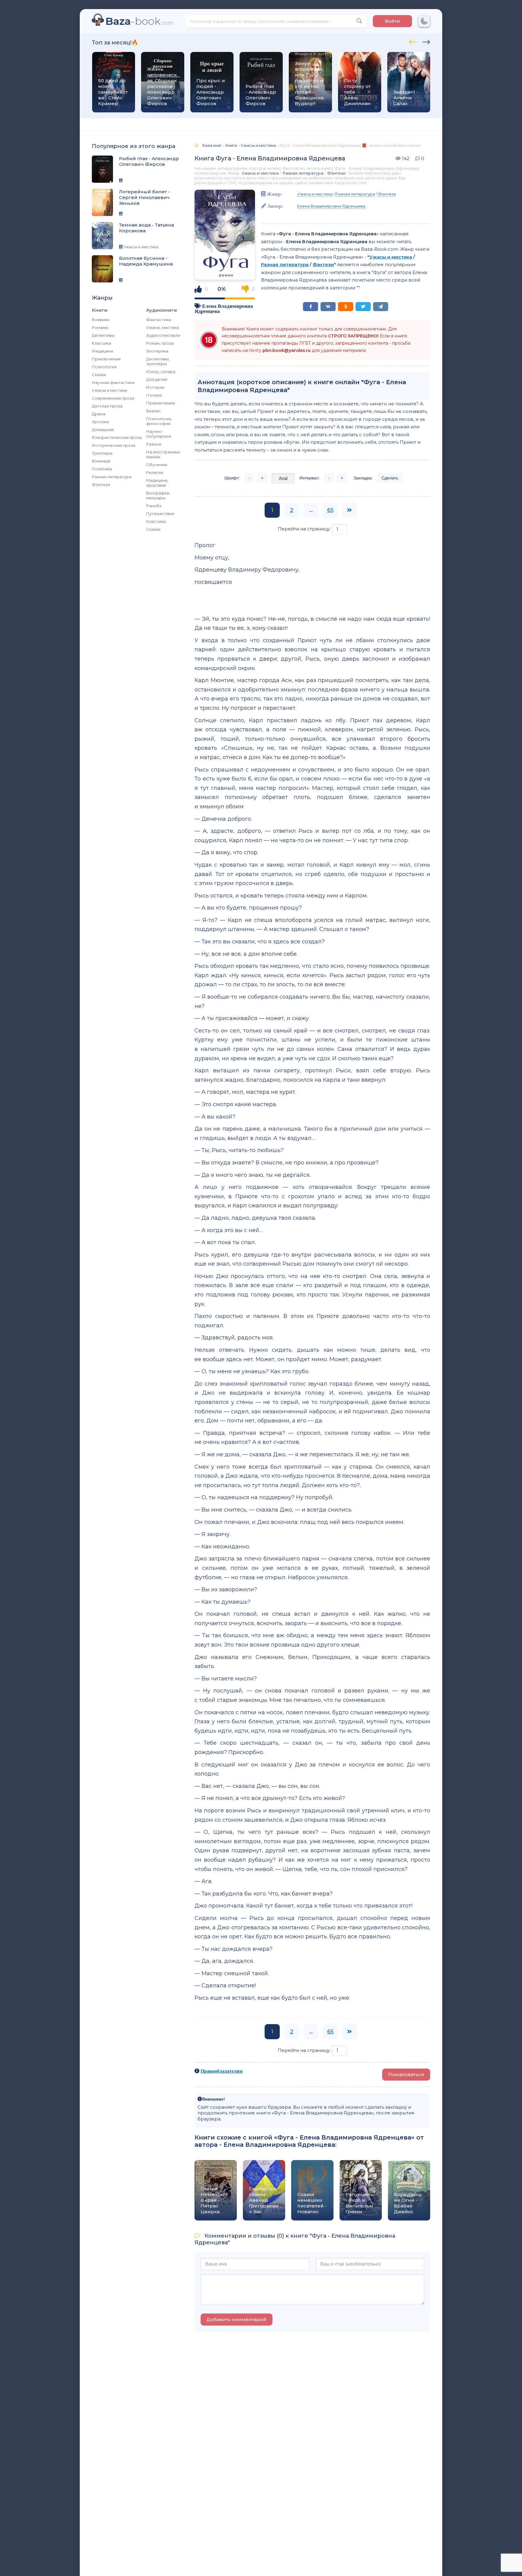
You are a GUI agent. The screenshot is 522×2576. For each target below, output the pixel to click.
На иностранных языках (163, 454)
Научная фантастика (113, 382)
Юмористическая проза (117, 437)
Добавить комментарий (237, 2319)
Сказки (99, 375)
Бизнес (154, 411)
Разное (154, 444)
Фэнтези (101, 485)
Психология (104, 367)
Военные (101, 461)
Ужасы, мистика (163, 327)
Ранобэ (154, 506)
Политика (102, 469)
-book (139, 21)
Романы (100, 327)
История (155, 387)
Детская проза (107, 406)
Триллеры (102, 453)
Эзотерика (157, 351)
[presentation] (413, 41)
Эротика (100, 422)
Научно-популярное (159, 434)
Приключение (106, 359)
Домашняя (103, 430)
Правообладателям (222, 2071)
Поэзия (154, 395)
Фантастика (159, 320)
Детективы (103, 335)
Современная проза (113, 398)
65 (330, 510)
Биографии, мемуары (158, 495)
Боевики (101, 320)
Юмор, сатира (161, 372)
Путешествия (160, 514)
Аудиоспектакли (163, 335)
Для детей (157, 379)
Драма (99, 414)
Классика (101, 343)
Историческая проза (114, 445)
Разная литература (112, 477)
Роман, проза (160, 343)
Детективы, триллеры (158, 361)
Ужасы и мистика (109, 390)
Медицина (102, 351)
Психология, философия (159, 421)
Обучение (157, 465)
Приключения (161, 403)
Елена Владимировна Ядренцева (331, 206)
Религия (155, 472)
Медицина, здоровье (157, 483)
